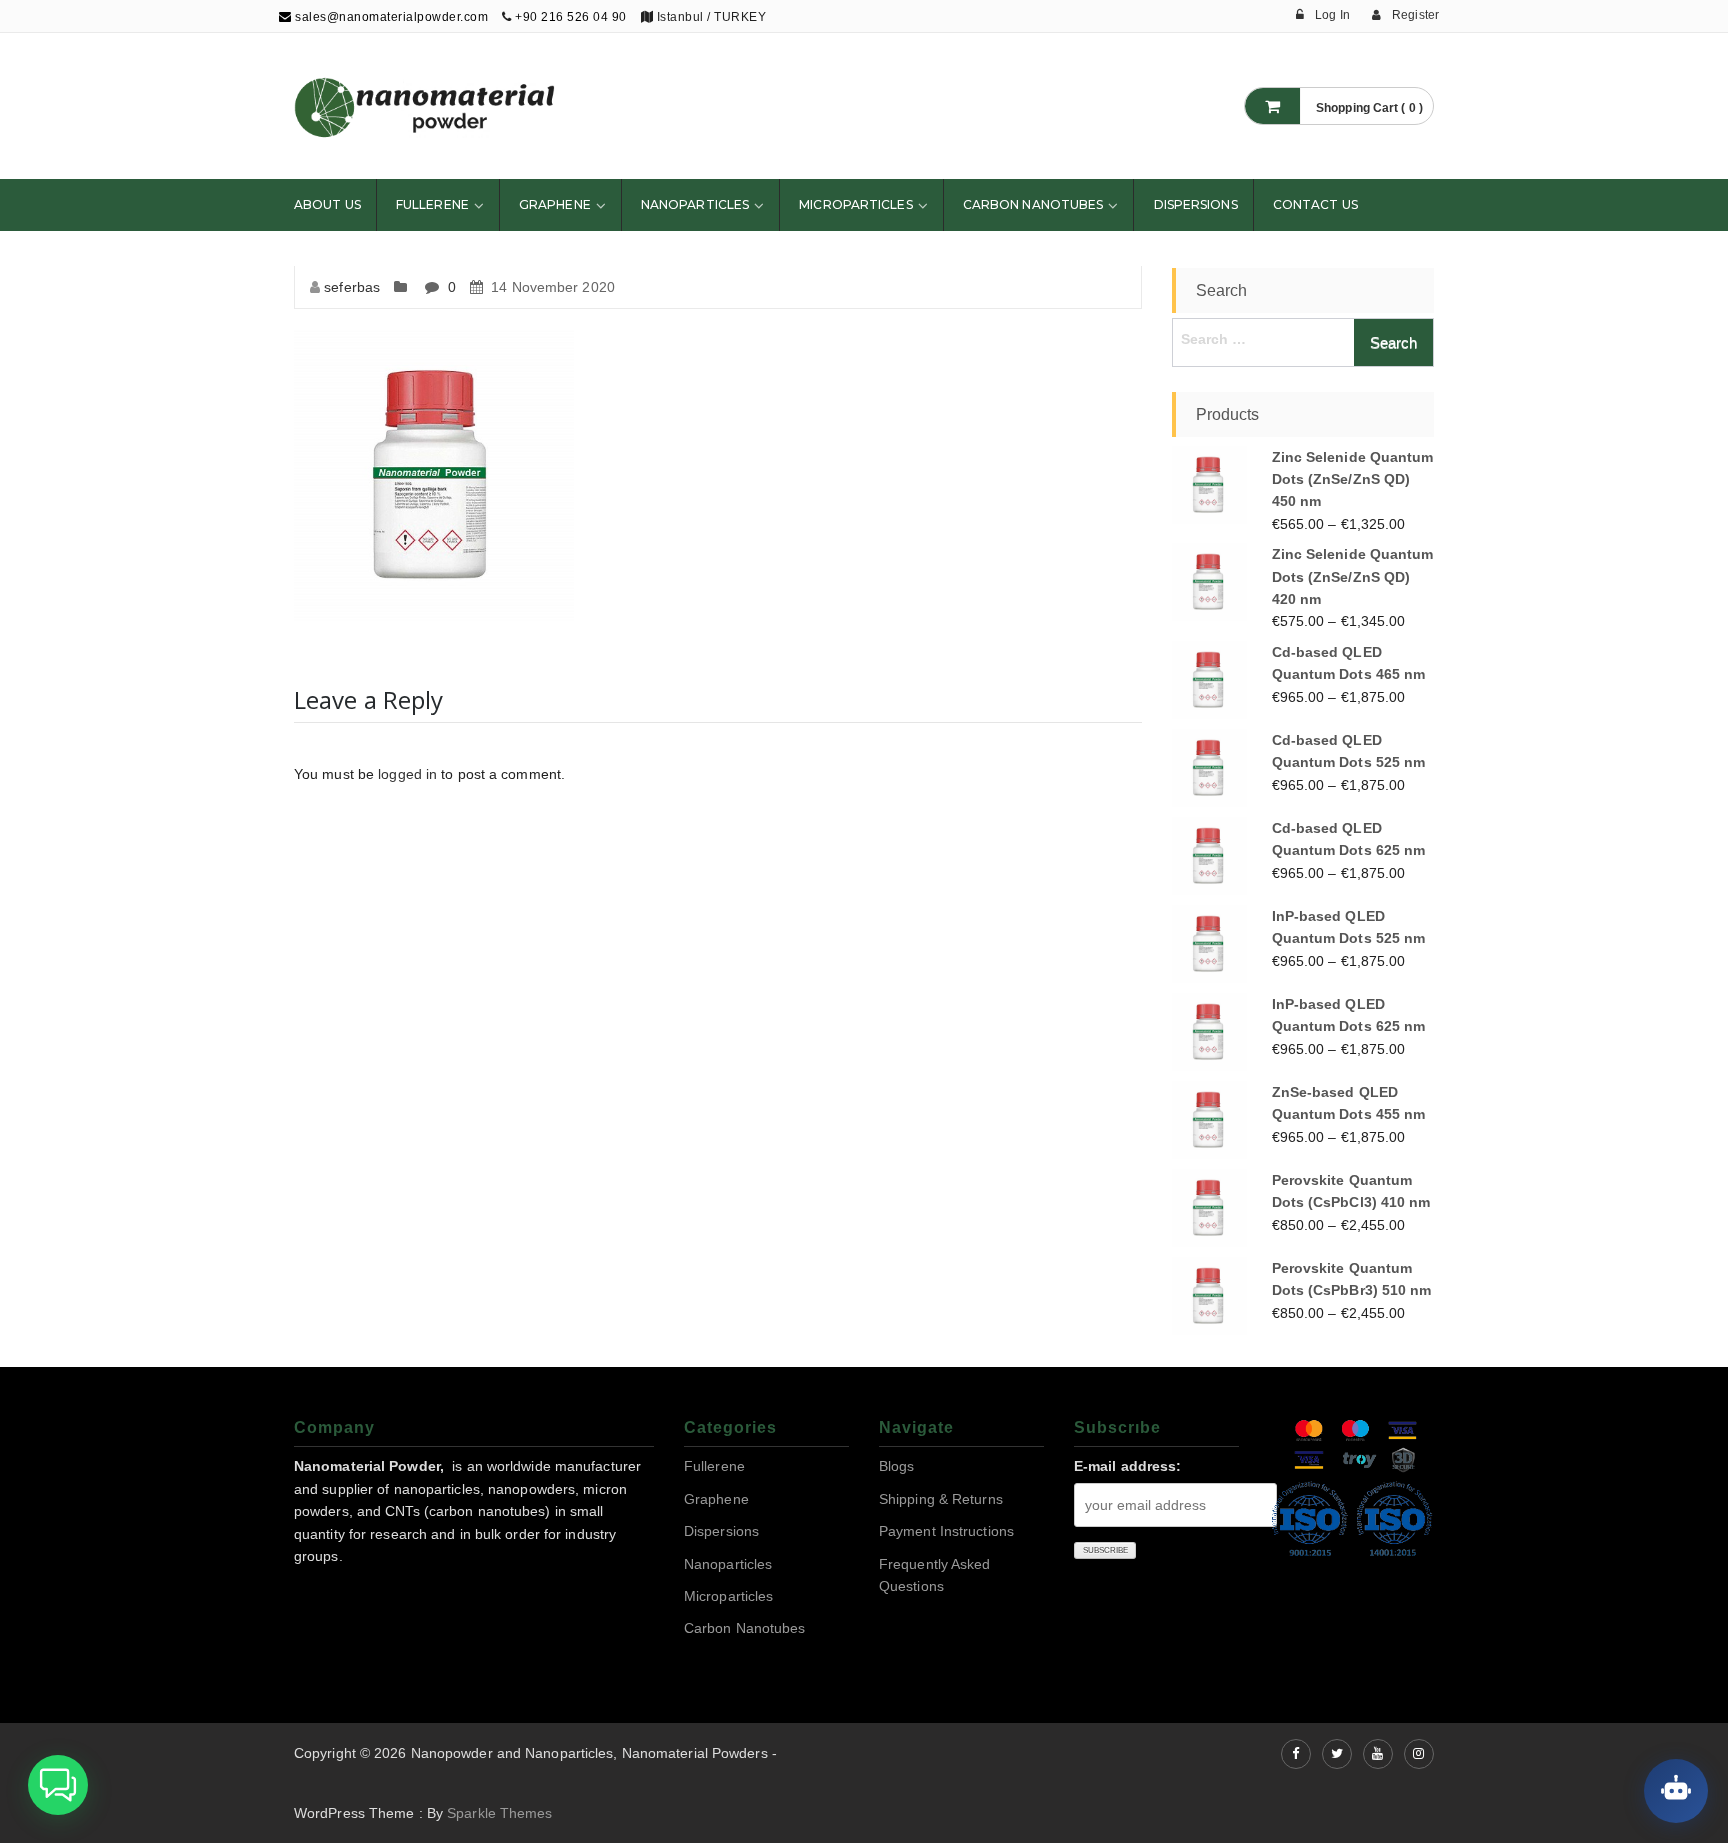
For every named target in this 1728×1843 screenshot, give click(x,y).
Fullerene (432, 204)
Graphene (555, 204)
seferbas (352, 287)
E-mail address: (1128, 1466)
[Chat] (1676, 1791)
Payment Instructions (946, 1531)
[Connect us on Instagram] (1419, 1754)
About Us (327, 204)
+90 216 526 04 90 (571, 17)
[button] (58, 1785)
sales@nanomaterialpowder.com (390, 17)
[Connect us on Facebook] (1296, 1754)
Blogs (897, 1466)
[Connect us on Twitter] (1337, 1754)
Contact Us (1315, 204)
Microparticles (855, 204)
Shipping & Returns (941, 1499)
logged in (407, 774)
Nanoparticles (695, 204)
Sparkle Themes (499, 1813)
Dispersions (1196, 204)
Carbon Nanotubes (1033, 204)
